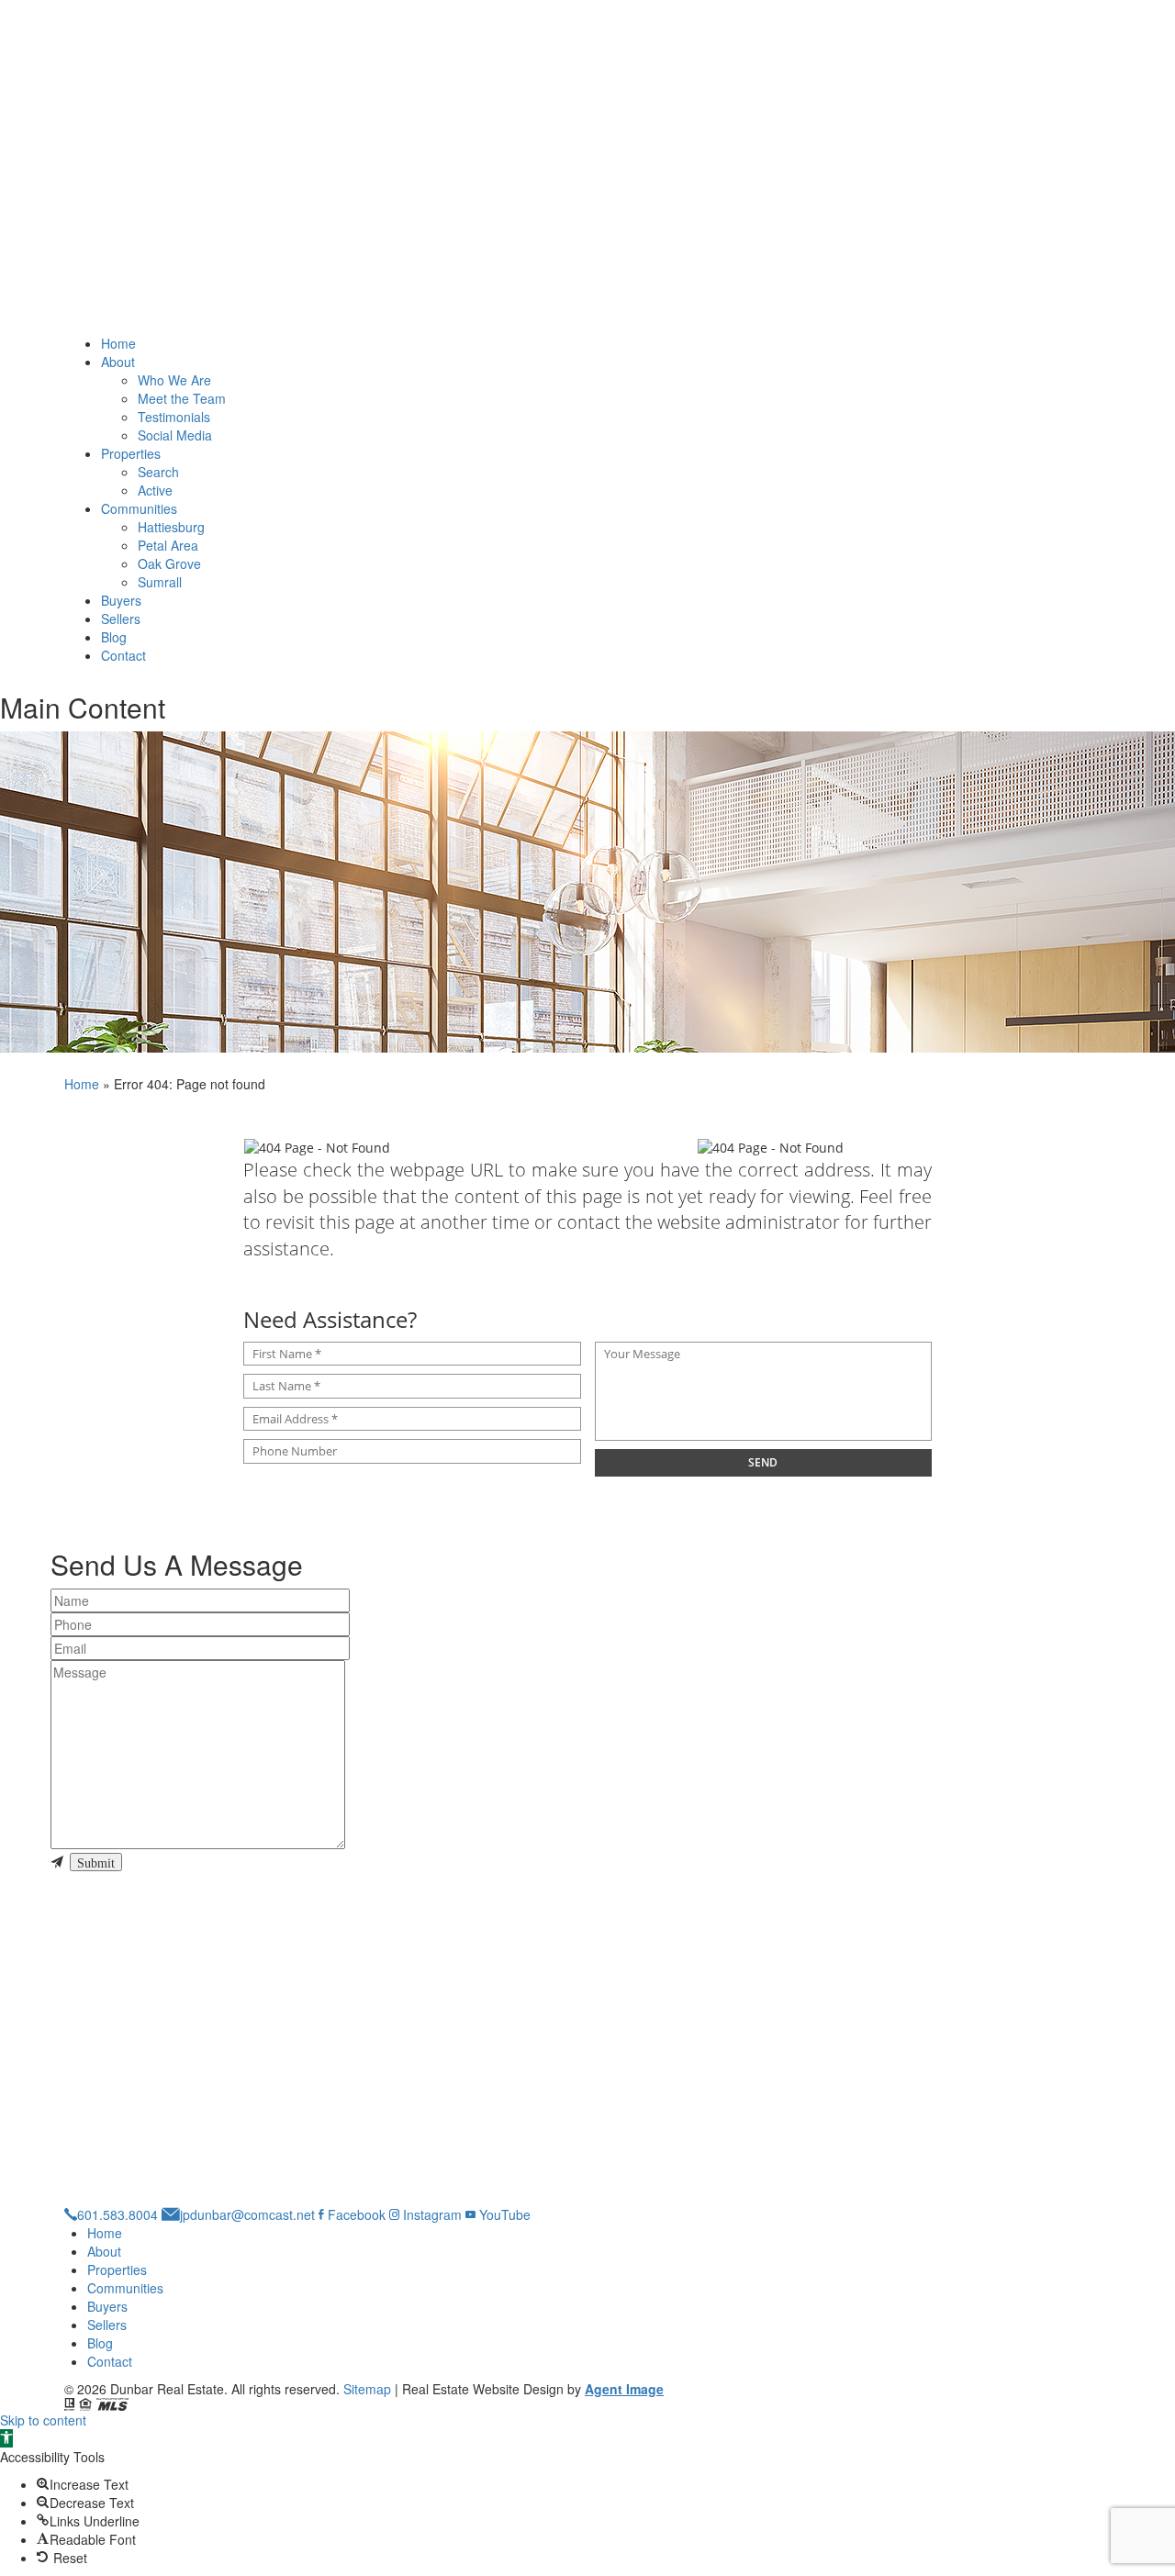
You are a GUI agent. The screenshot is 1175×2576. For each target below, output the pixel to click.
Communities (139, 508)
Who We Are (174, 380)
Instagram (431, 2214)
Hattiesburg (171, 527)
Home (118, 343)
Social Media (175, 435)
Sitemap (367, 2389)
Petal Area (168, 545)
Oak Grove (169, 563)
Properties (131, 453)
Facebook (355, 2214)
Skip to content (43, 2420)
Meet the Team (182, 398)
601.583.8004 (117, 2214)
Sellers (121, 619)
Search (158, 472)
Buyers (121, 600)
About (118, 362)
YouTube (503, 2214)
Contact (123, 655)
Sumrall (160, 582)
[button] (6, 2438)
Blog (114, 637)
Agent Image (624, 2389)
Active (155, 490)
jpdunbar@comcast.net (247, 2214)
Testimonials (174, 417)
